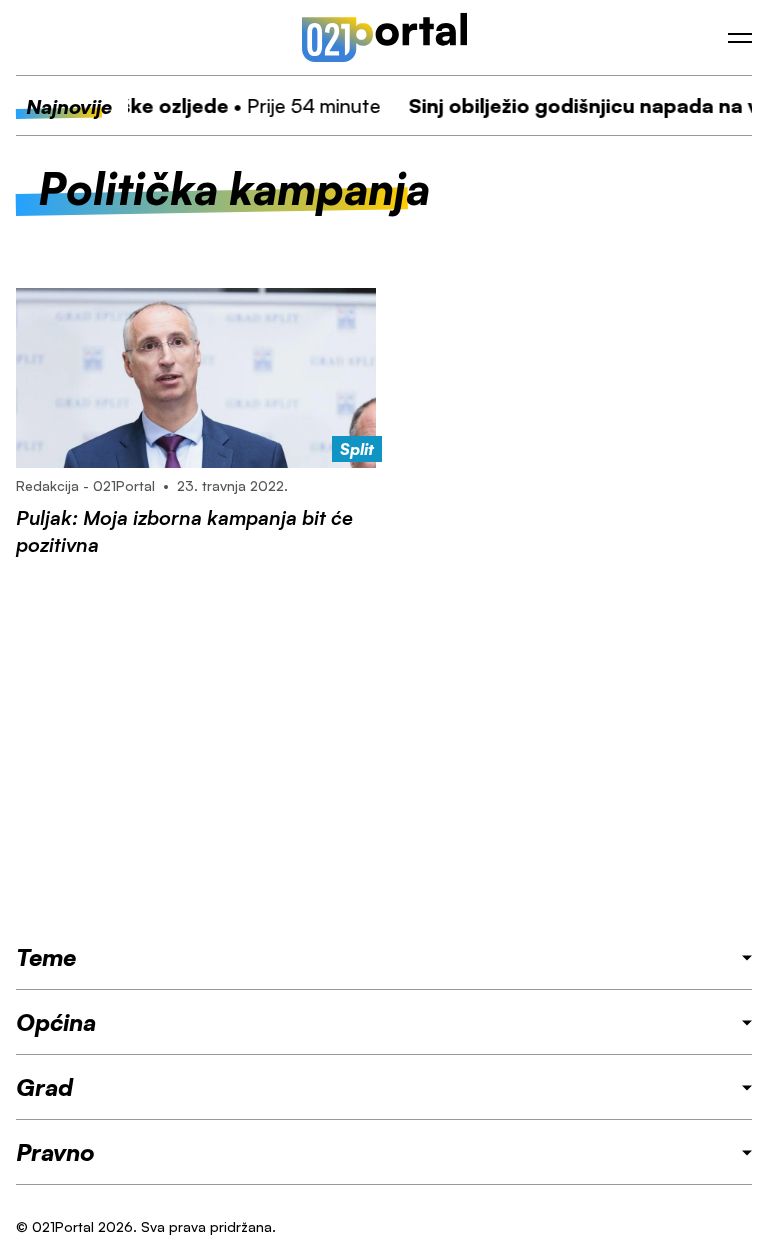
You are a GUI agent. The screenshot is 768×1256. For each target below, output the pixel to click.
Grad (44, 1087)
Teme (46, 957)
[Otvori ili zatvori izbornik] (740, 38)
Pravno (55, 1152)
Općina (56, 1022)
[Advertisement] (384, 750)
